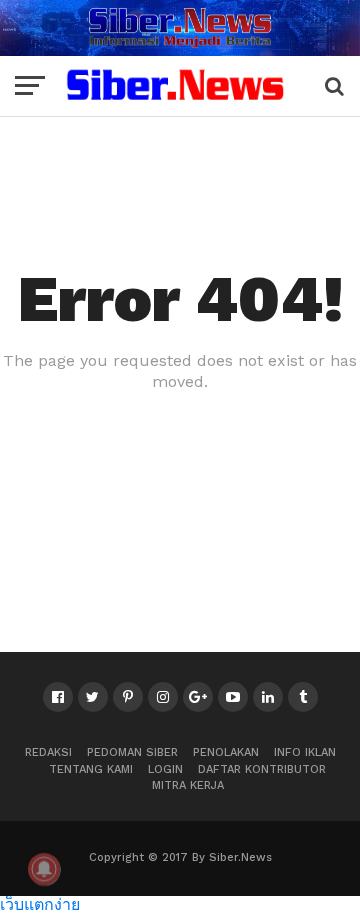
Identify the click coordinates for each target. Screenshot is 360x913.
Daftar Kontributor (262, 769)
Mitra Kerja (188, 785)
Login (165, 769)
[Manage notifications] (44, 869)
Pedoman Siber (132, 752)
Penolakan (226, 752)
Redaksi (48, 752)
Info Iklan (305, 752)
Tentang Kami (91, 769)
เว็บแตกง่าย (40, 903)
